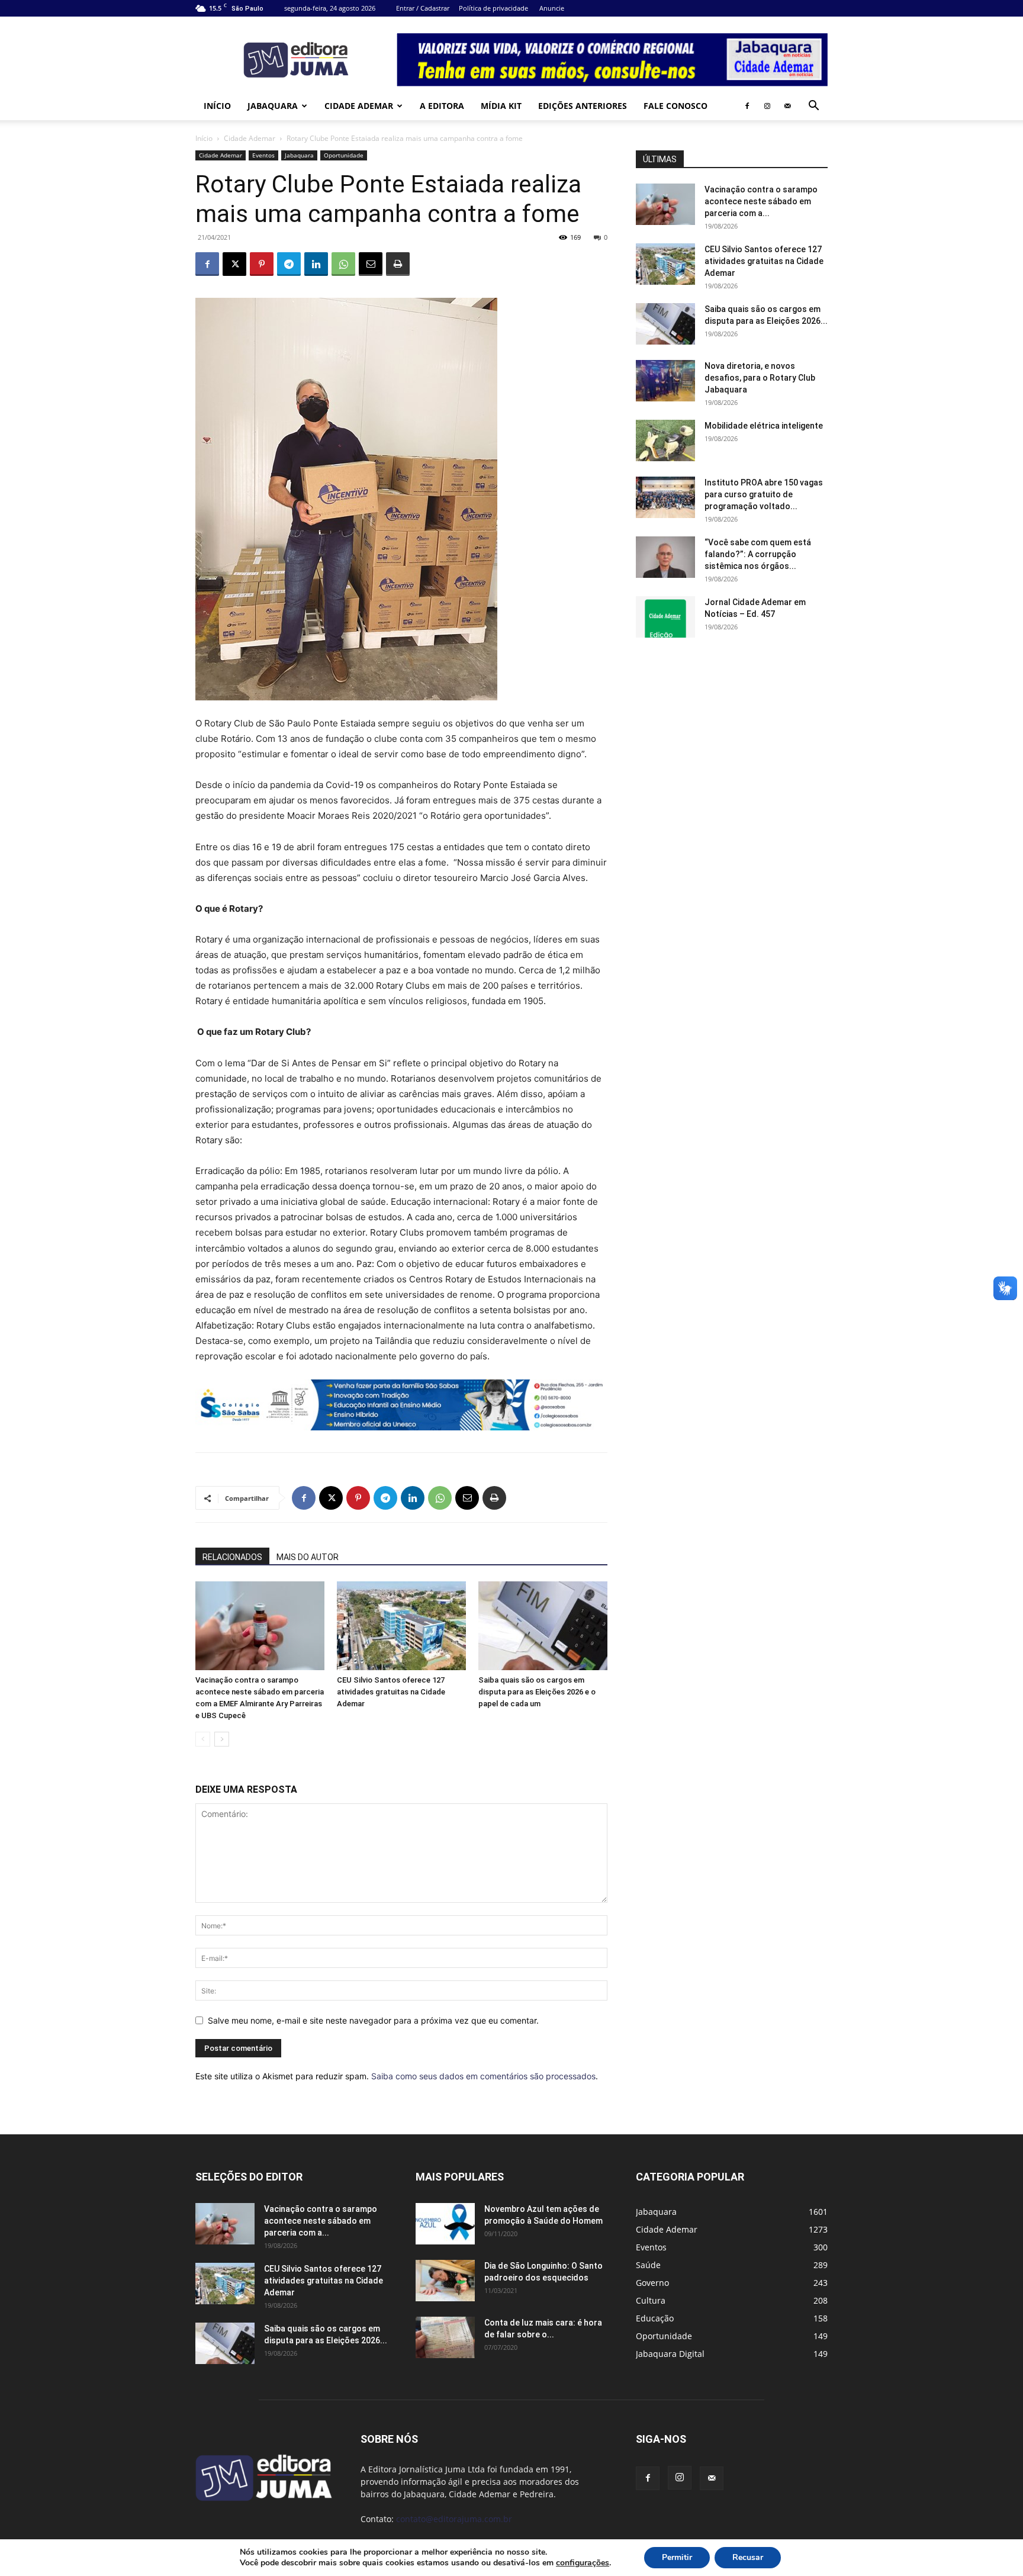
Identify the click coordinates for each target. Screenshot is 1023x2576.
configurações (583, 2563)
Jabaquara (273, 106)
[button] (813, 107)
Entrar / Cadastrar (423, 8)
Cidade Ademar (359, 106)
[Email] (371, 264)
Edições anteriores (583, 106)
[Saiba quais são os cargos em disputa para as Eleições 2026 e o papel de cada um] (543, 1626)
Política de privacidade (493, 8)
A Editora (442, 106)
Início (217, 106)
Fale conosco (675, 106)
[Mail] (787, 106)
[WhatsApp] (343, 264)
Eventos (263, 155)
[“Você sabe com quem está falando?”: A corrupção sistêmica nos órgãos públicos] (665, 557)
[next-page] (222, 1739)
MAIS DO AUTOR (308, 1557)
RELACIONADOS (232, 1557)
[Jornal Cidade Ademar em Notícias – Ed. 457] (665, 617)
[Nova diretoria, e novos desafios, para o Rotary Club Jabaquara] (665, 381)
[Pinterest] (262, 264)
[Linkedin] (316, 264)
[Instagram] (767, 106)
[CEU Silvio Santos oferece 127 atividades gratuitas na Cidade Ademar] (401, 1626)
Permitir (677, 2557)
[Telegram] (289, 264)
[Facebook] (747, 106)
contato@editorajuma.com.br (454, 2519)
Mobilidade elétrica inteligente (765, 426)
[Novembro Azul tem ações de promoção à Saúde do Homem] (445, 2224)
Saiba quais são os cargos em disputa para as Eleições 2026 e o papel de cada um (537, 1692)
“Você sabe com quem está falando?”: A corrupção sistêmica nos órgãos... (758, 554)
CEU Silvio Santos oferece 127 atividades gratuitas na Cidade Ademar (391, 1692)
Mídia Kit (501, 106)
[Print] (398, 264)
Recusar (748, 2557)
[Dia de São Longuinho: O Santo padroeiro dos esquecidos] (445, 2281)
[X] (234, 264)
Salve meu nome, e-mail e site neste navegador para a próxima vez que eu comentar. (373, 2020)
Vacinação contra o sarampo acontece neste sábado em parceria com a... (761, 201)
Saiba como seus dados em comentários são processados (483, 2076)
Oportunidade (344, 155)
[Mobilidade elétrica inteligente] (665, 440)
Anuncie (552, 8)
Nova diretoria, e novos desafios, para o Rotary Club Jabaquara (760, 378)
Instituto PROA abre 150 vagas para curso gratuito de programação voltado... (764, 494)
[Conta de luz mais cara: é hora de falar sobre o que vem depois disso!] (445, 2337)
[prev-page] (203, 1739)
